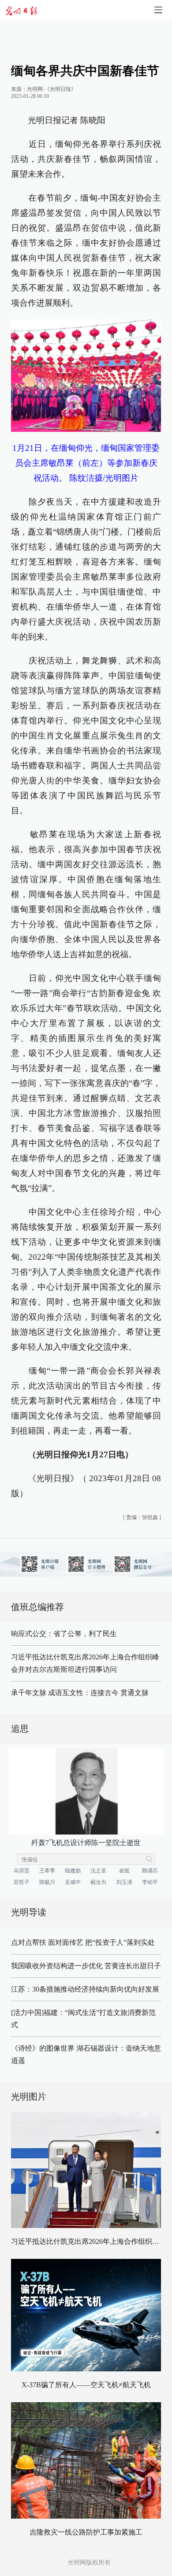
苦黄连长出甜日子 (133, 1966)
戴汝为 (98, 1882)
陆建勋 (73, 1871)
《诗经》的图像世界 (43, 2048)
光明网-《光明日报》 (52, 89)
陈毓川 (47, 1882)
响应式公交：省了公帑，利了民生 (64, 1634)
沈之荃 (98, 1871)
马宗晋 (22, 1871)
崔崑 (124, 1871)
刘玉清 (124, 1882)
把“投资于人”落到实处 (120, 1942)
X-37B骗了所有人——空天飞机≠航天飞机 (86, 2385)
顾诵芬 (150, 1871)
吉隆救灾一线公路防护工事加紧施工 (86, 2532)
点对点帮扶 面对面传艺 (47, 1942)
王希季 (47, 1871)
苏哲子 (22, 1882)
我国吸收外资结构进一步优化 (57, 1966)
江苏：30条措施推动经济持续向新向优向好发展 (85, 1989)
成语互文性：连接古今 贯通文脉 (98, 1693)
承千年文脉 (29, 1693)
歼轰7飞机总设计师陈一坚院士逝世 (86, 1843)
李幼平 (150, 1882)
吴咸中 (73, 1882)
